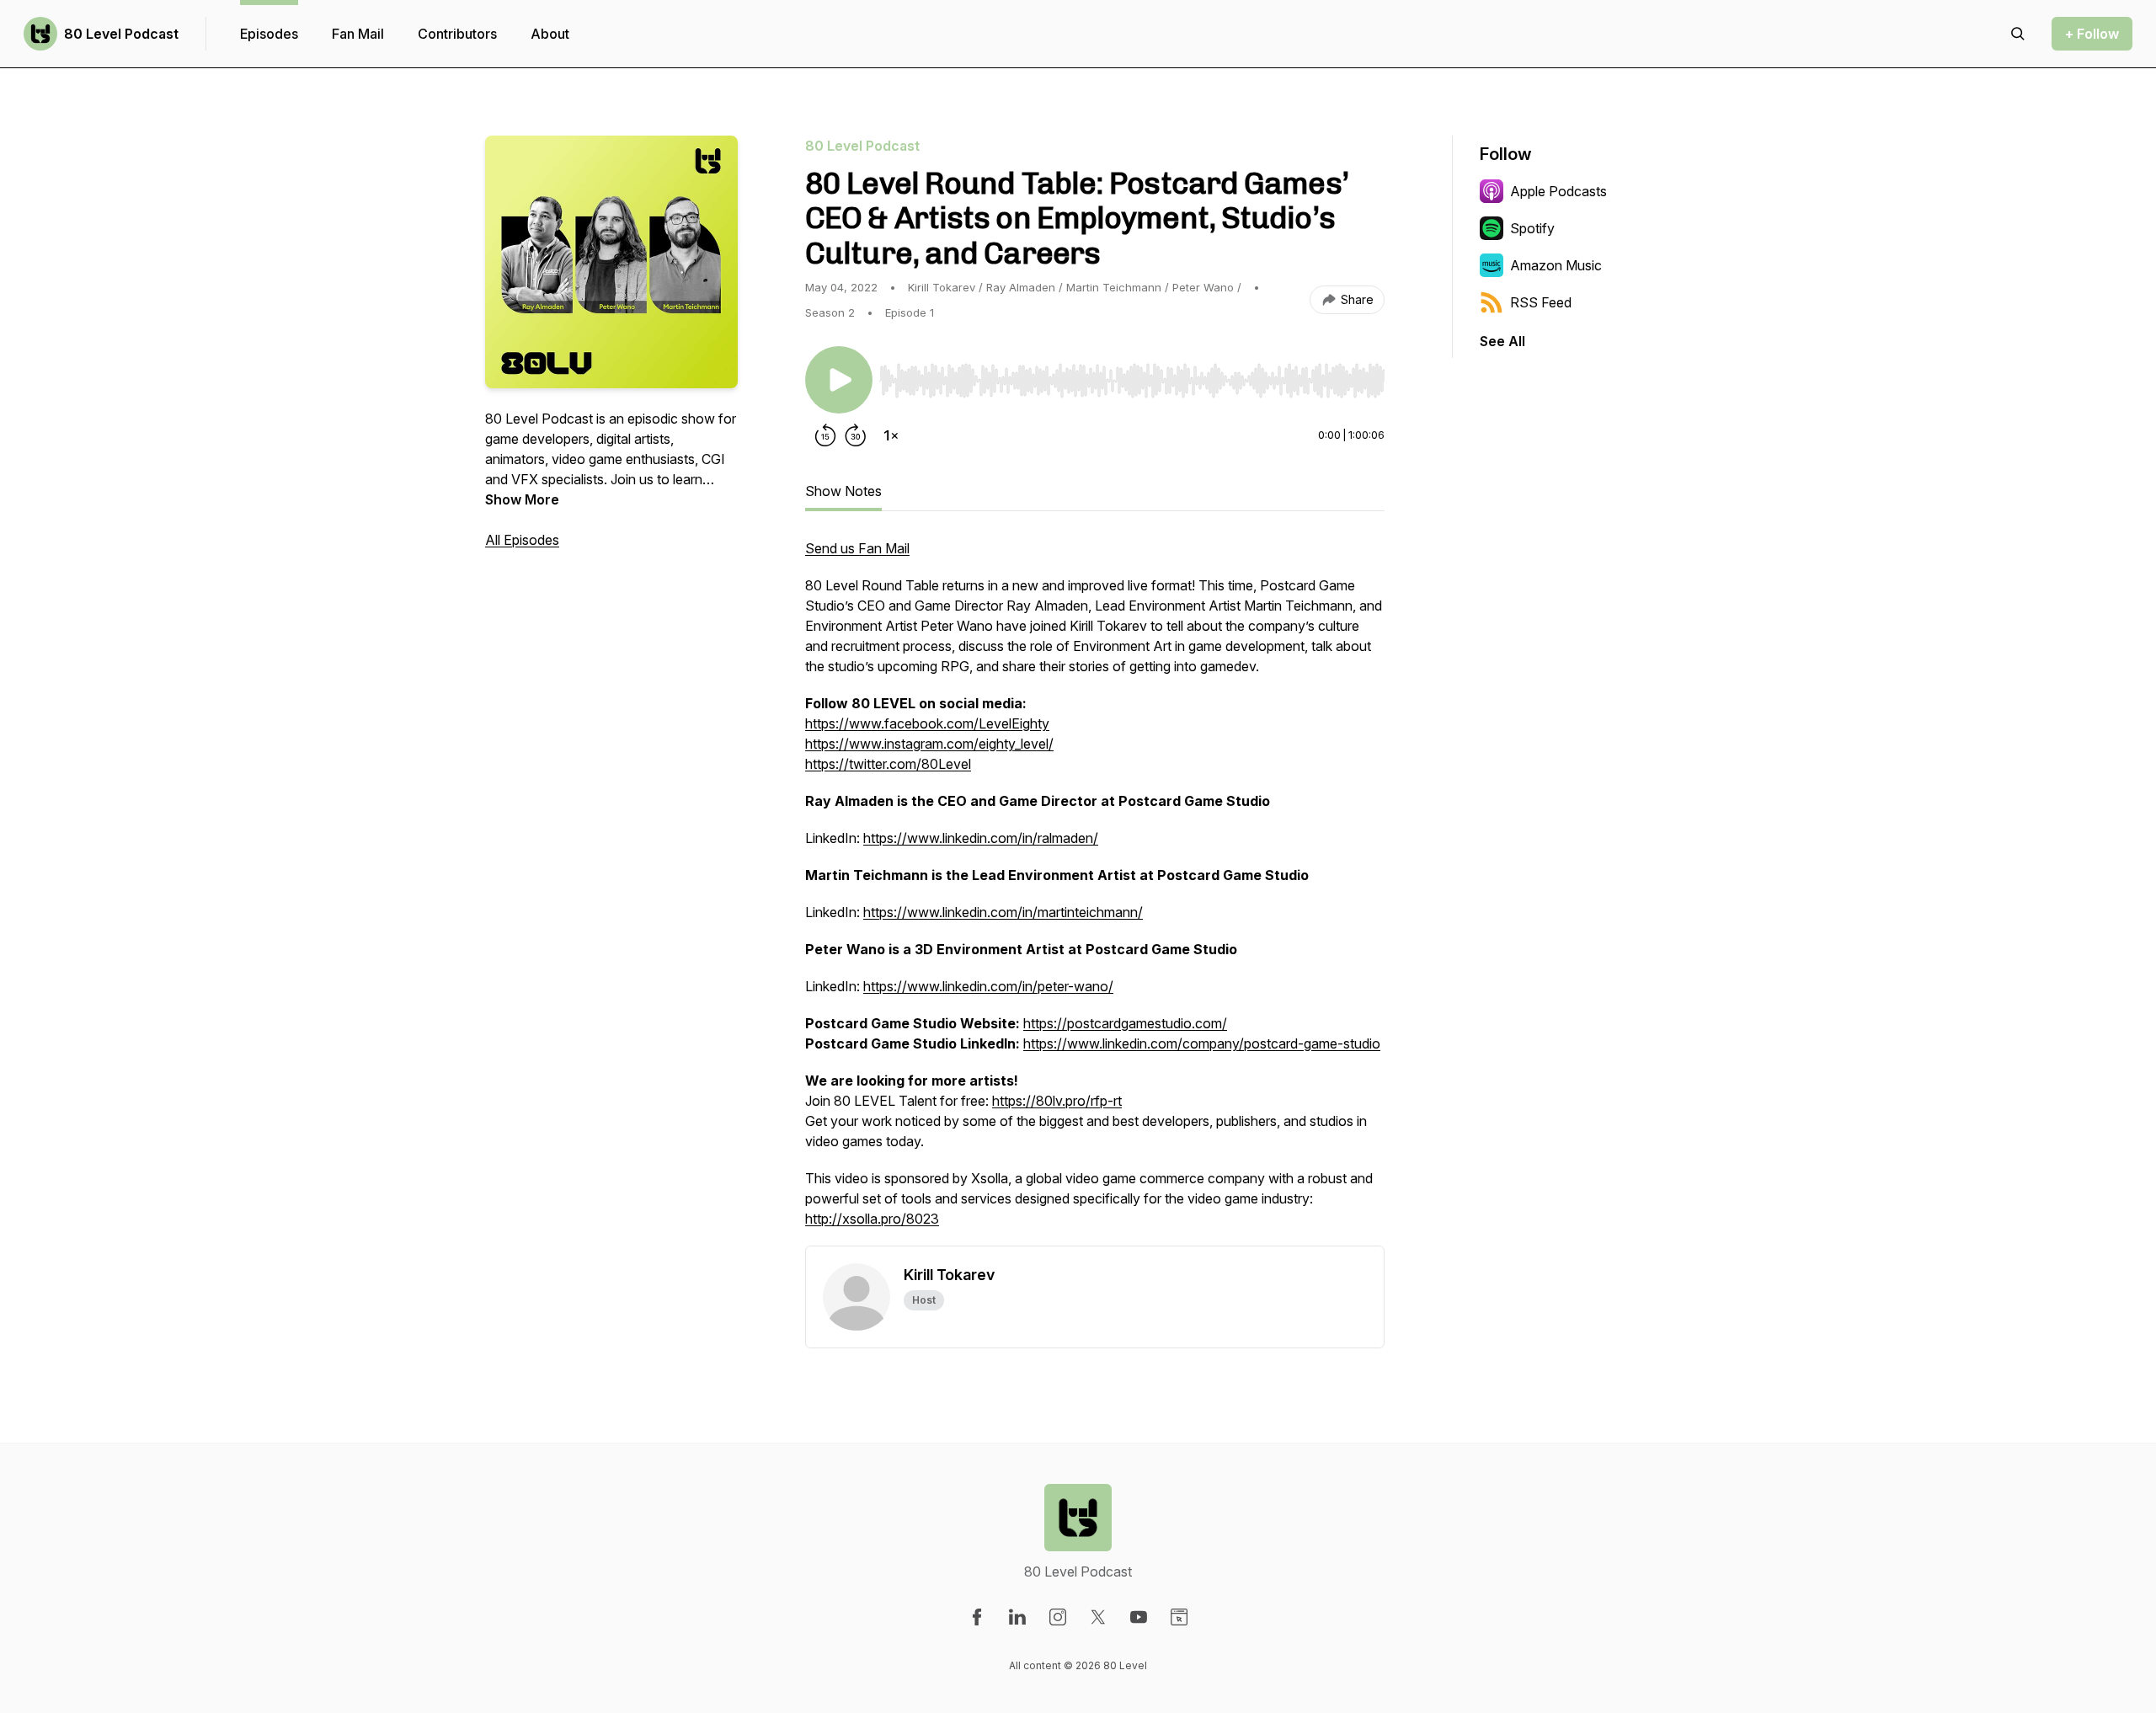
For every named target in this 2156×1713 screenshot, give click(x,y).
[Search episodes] (2018, 34)
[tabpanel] (1095, 892)
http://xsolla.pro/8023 (872, 1219)
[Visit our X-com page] (1098, 1617)
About (550, 34)
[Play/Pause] (839, 380)
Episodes (269, 34)
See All (1502, 341)
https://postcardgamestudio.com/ (1125, 1023)
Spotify (1532, 228)
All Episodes (522, 540)
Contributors (457, 34)
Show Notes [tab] (843, 491)
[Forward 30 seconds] (856, 435)
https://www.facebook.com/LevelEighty (927, 723)
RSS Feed (1541, 302)
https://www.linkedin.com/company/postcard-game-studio (1202, 1043)
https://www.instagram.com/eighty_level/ (929, 744)
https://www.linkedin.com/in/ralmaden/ (981, 838)
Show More (522, 499)
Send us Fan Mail (857, 548)
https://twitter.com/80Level (888, 764)
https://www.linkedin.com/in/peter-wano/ (988, 986)
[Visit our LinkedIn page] (1017, 1617)
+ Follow (2092, 34)
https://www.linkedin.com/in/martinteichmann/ (1003, 912)
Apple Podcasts (1558, 191)
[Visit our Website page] (1179, 1617)
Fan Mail (358, 34)
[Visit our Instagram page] (1058, 1617)
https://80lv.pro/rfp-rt (1057, 1101)
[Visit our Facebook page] (977, 1617)
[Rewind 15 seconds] (825, 435)
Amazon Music (1556, 265)
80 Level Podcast (121, 34)
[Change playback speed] (891, 435)
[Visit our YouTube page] (1139, 1617)
